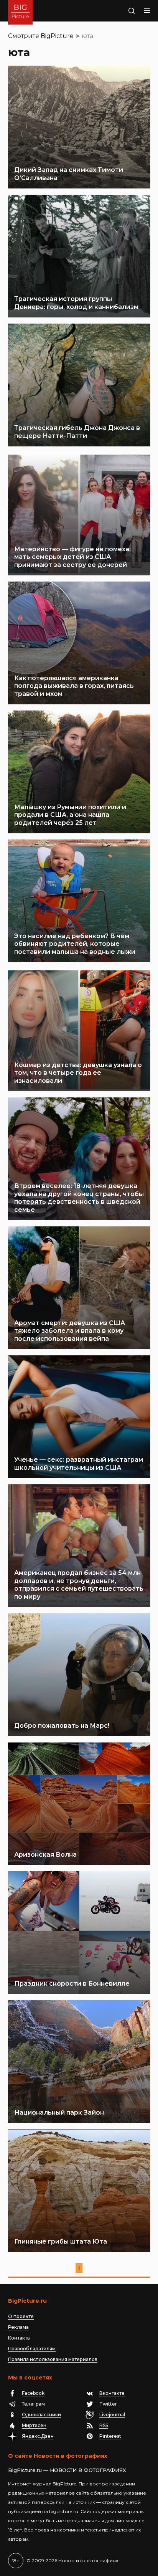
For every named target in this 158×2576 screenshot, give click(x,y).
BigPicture (57, 36)
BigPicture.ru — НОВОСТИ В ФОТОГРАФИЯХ (67, 2470)
